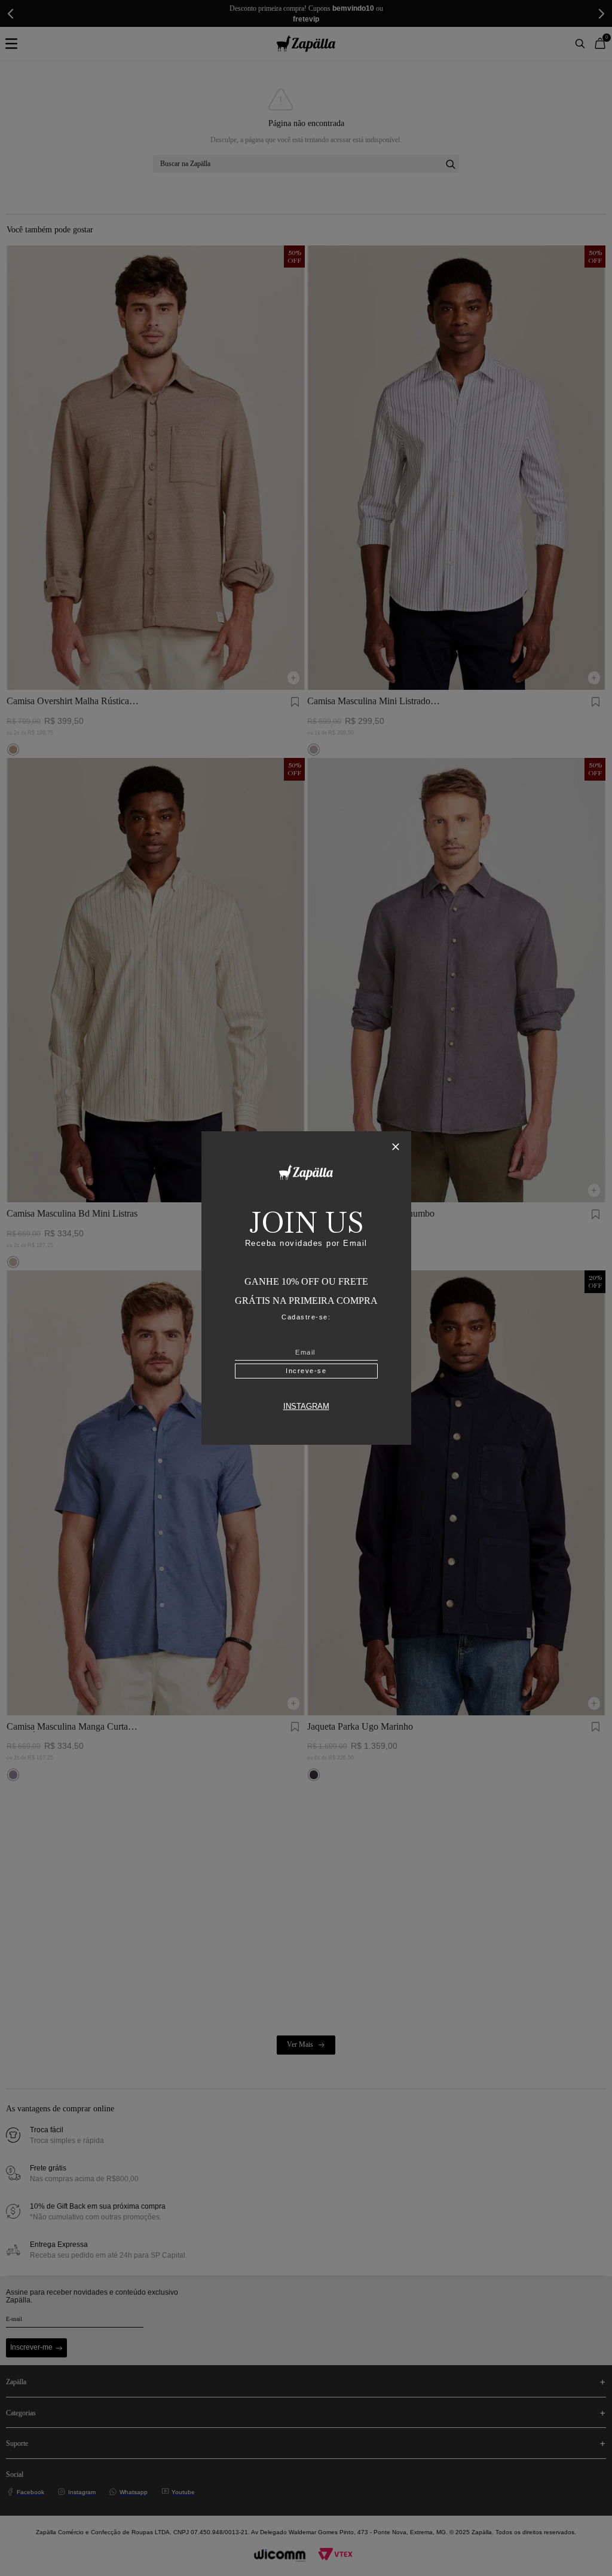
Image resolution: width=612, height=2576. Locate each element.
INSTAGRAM (306, 1407)
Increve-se (306, 1371)
